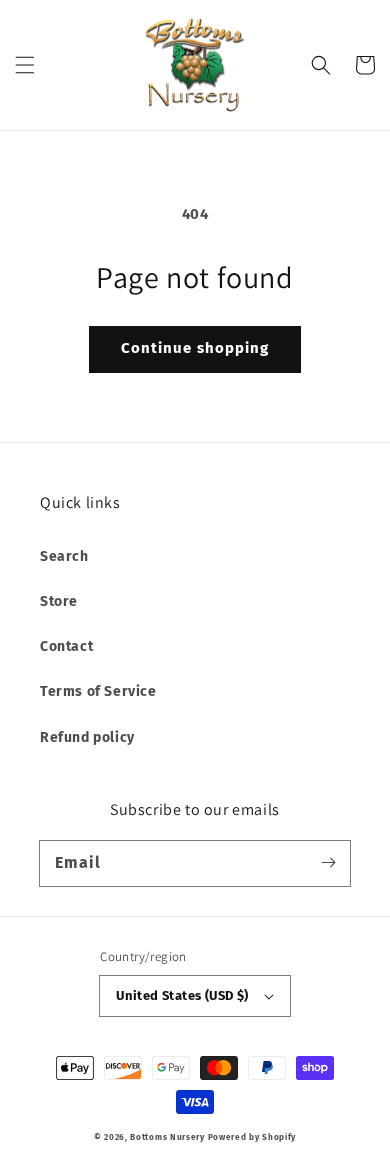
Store (59, 601)
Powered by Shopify (252, 1137)
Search (64, 556)
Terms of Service (98, 691)
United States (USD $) (182, 995)
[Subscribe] (328, 863)
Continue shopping (195, 348)
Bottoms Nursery (167, 1137)
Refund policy (87, 737)
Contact (66, 646)
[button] (25, 65)
